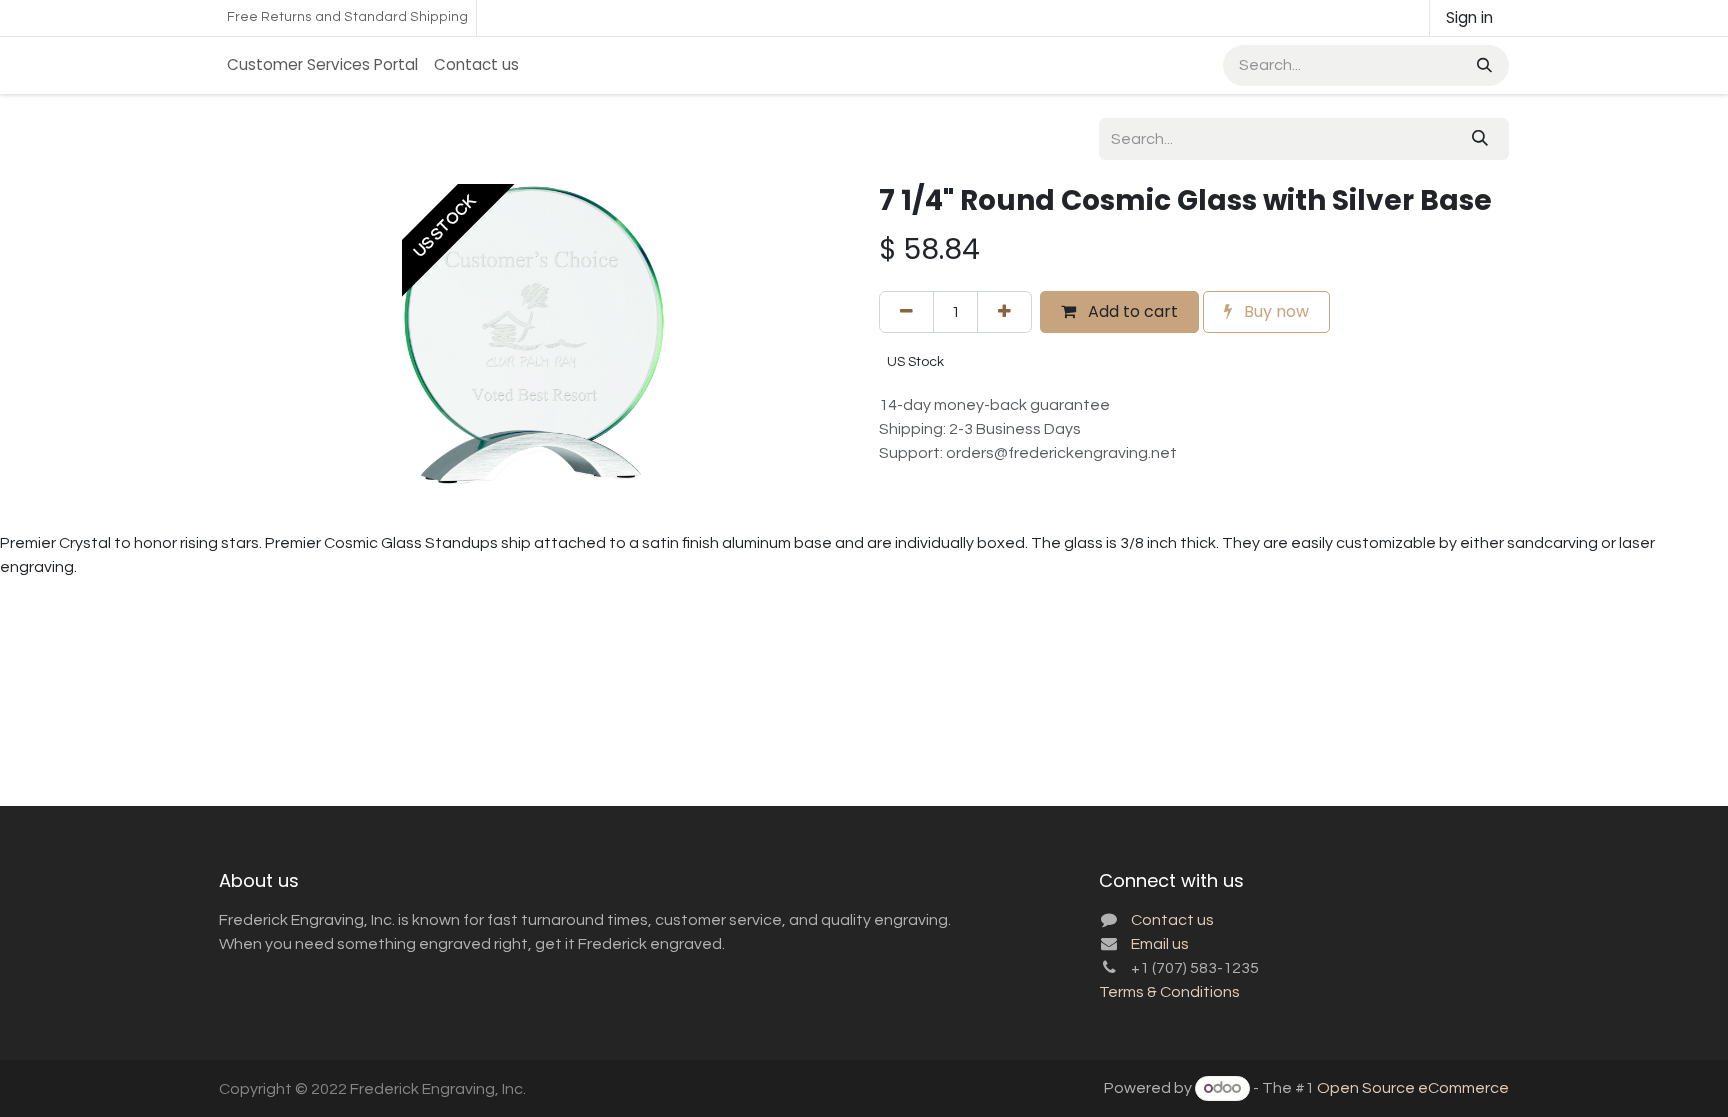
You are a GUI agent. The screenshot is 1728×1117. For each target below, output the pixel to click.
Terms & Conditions (1169, 992)
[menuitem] (322, 65)
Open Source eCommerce (1413, 1088)
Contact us (1172, 920)
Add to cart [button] (1131, 311)
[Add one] (1004, 312)
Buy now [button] (1274, 311)
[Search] (1482, 65)
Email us (1160, 944)
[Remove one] (906, 312)
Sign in (1469, 17)
